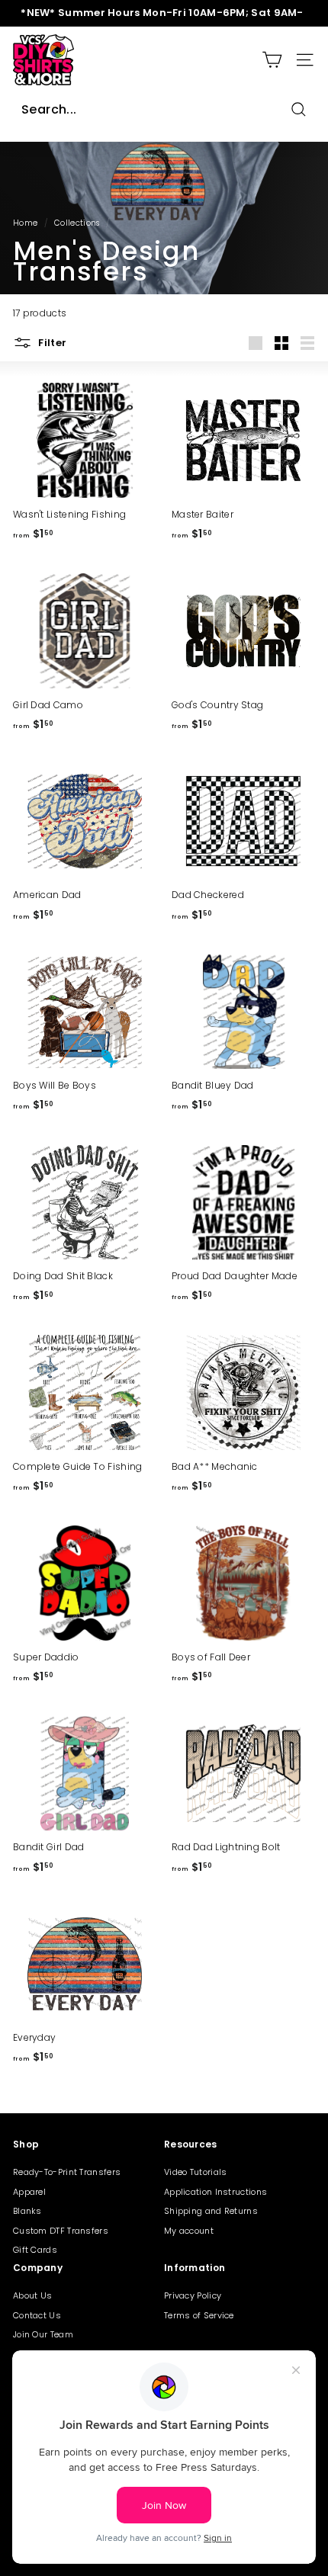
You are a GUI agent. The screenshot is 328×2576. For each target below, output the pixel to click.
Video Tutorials (196, 2172)
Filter (51, 342)
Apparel (29, 2192)
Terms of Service (199, 2315)
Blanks (27, 2211)
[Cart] (272, 60)
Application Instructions (215, 2192)
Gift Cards (35, 2250)
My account (189, 2231)
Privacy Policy (193, 2295)
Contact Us (37, 2315)
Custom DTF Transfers (61, 2231)
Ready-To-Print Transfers (67, 2172)
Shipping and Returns (211, 2211)
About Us (32, 2295)
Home (25, 223)
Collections (77, 223)
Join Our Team (43, 2334)
